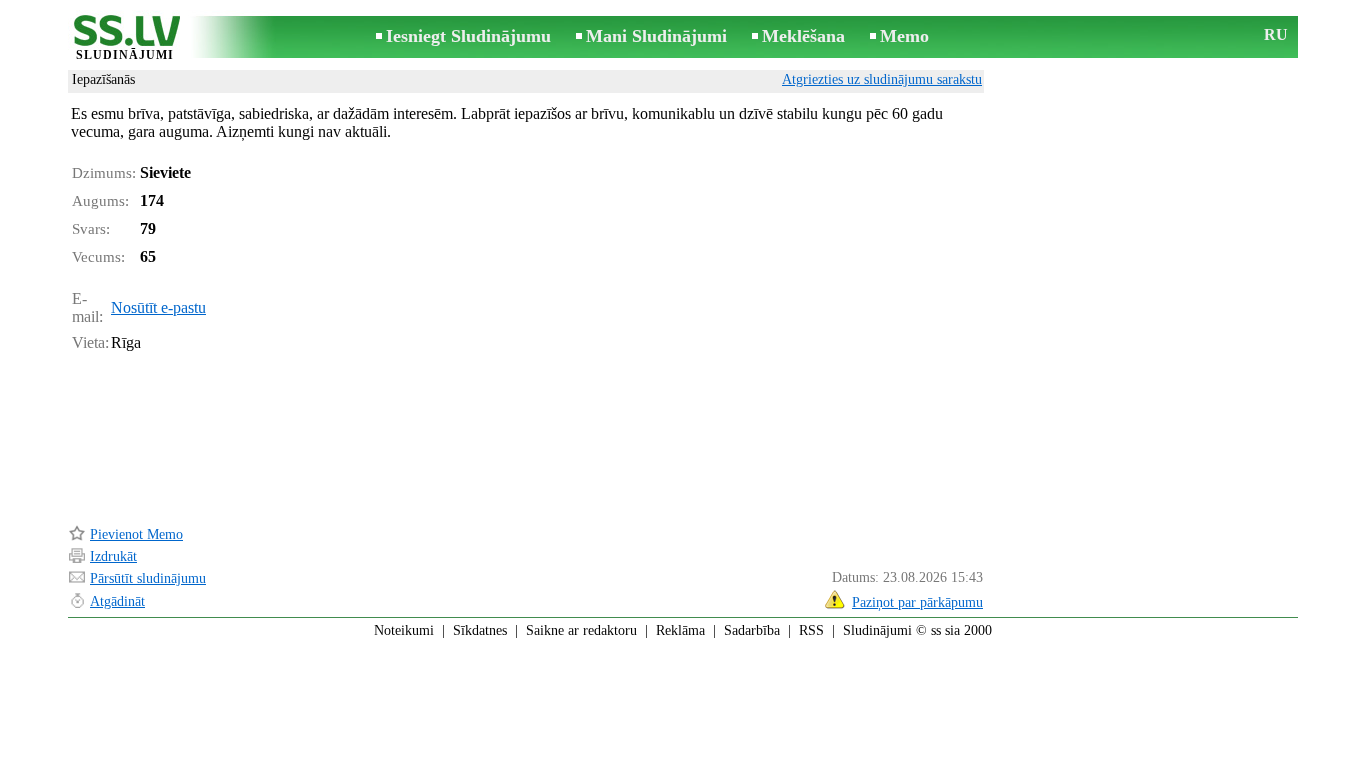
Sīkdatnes (480, 630)
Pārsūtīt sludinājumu (148, 578)
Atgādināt (117, 601)
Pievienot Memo (136, 534)
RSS (811, 630)
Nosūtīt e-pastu (158, 307)
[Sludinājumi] (125, 38)
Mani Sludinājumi (656, 36)
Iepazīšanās (103, 79)
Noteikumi (404, 630)
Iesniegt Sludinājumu (468, 36)
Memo (904, 36)
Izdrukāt (113, 556)
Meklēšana (803, 36)
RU (1276, 34)
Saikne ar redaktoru (581, 630)
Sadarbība (752, 630)
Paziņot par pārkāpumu (917, 602)
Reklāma (680, 630)
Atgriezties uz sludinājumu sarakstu (882, 79)
